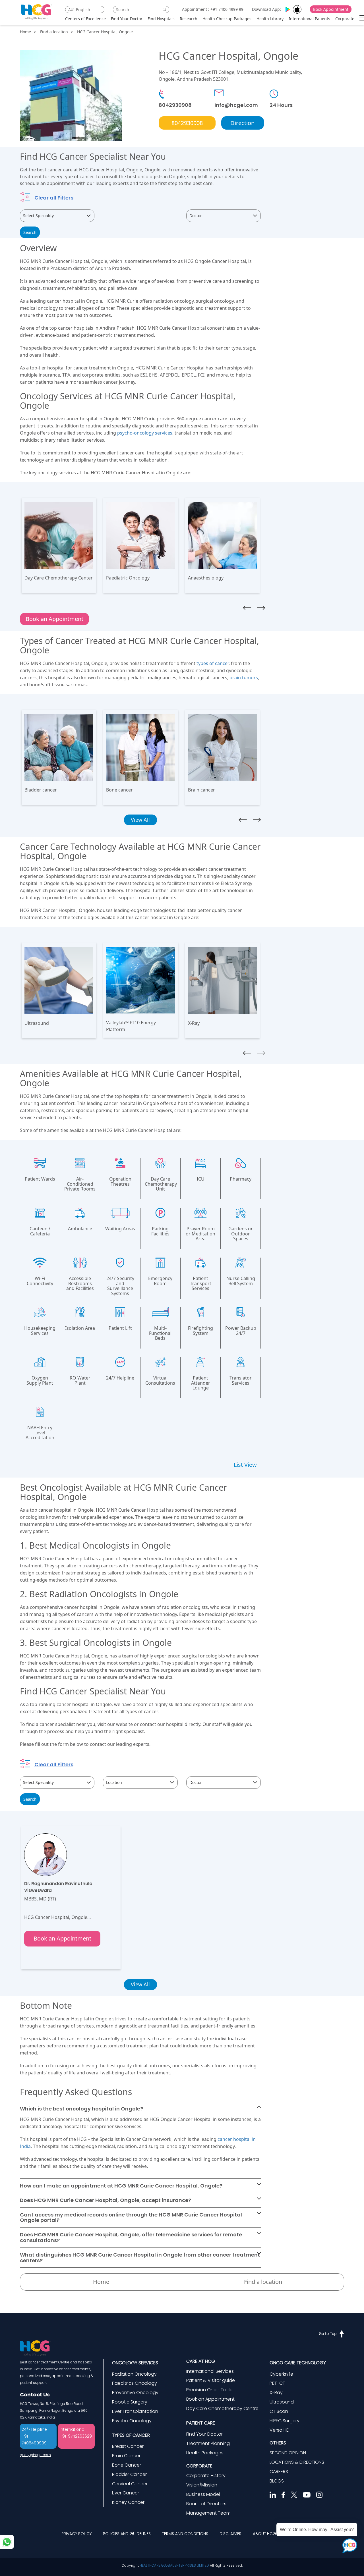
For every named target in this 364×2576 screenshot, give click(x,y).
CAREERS (279, 2472)
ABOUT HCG (264, 2534)
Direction (242, 123)
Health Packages (205, 2453)
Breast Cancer (128, 2446)
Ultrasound (282, 2402)
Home (25, 32)
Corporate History (206, 2476)
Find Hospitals (161, 19)
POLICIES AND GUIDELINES (127, 2534)
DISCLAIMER (230, 2534)
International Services (210, 2371)
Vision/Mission (202, 2485)
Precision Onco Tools (209, 2390)
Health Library (270, 19)
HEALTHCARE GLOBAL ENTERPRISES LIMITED (174, 2565)
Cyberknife (281, 2374)
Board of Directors (206, 2504)
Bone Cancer (127, 2465)
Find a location (54, 32)
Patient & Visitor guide (211, 2380)
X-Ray (276, 2393)
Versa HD (280, 2430)
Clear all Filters (54, 198)
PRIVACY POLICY (76, 2534)
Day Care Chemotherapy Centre (222, 2408)
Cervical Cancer (130, 2484)
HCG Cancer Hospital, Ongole (105, 32)
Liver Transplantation (135, 2411)
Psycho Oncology (132, 2421)
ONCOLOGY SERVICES (135, 2363)
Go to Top (328, 2333)
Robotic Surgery (130, 2402)
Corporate (345, 19)
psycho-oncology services (145, 433)
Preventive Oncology (135, 2393)
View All (140, 1984)
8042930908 (175, 105)
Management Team (208, 2513)
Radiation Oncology (134, 2374)
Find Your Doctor (127, 19)
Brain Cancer (126, 2456)
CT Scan (279, 2411)
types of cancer (213, 663)
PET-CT (277, 2383)
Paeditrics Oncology (135, 2383)
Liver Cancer (126, 2493)
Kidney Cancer (128, 2502)
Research (189, 19)
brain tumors (244, 678)
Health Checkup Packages (227, 19)
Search (30, 232)
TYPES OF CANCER (131, 2435)
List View (245, 1465)
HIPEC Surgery (285, 2421)
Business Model (203, 2494)
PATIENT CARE (201, 2423)
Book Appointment (331, 9)
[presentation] (247, 608)
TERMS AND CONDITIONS (185, 2534)
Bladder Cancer (129, 2474)
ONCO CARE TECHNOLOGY (298, 2363)
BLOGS (277, 2481)
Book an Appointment (54, 619)
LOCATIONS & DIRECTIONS (297, 2462)
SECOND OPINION (288, 2453)
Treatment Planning (208, 2443)
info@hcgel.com (236, 105)
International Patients (309, 19)
